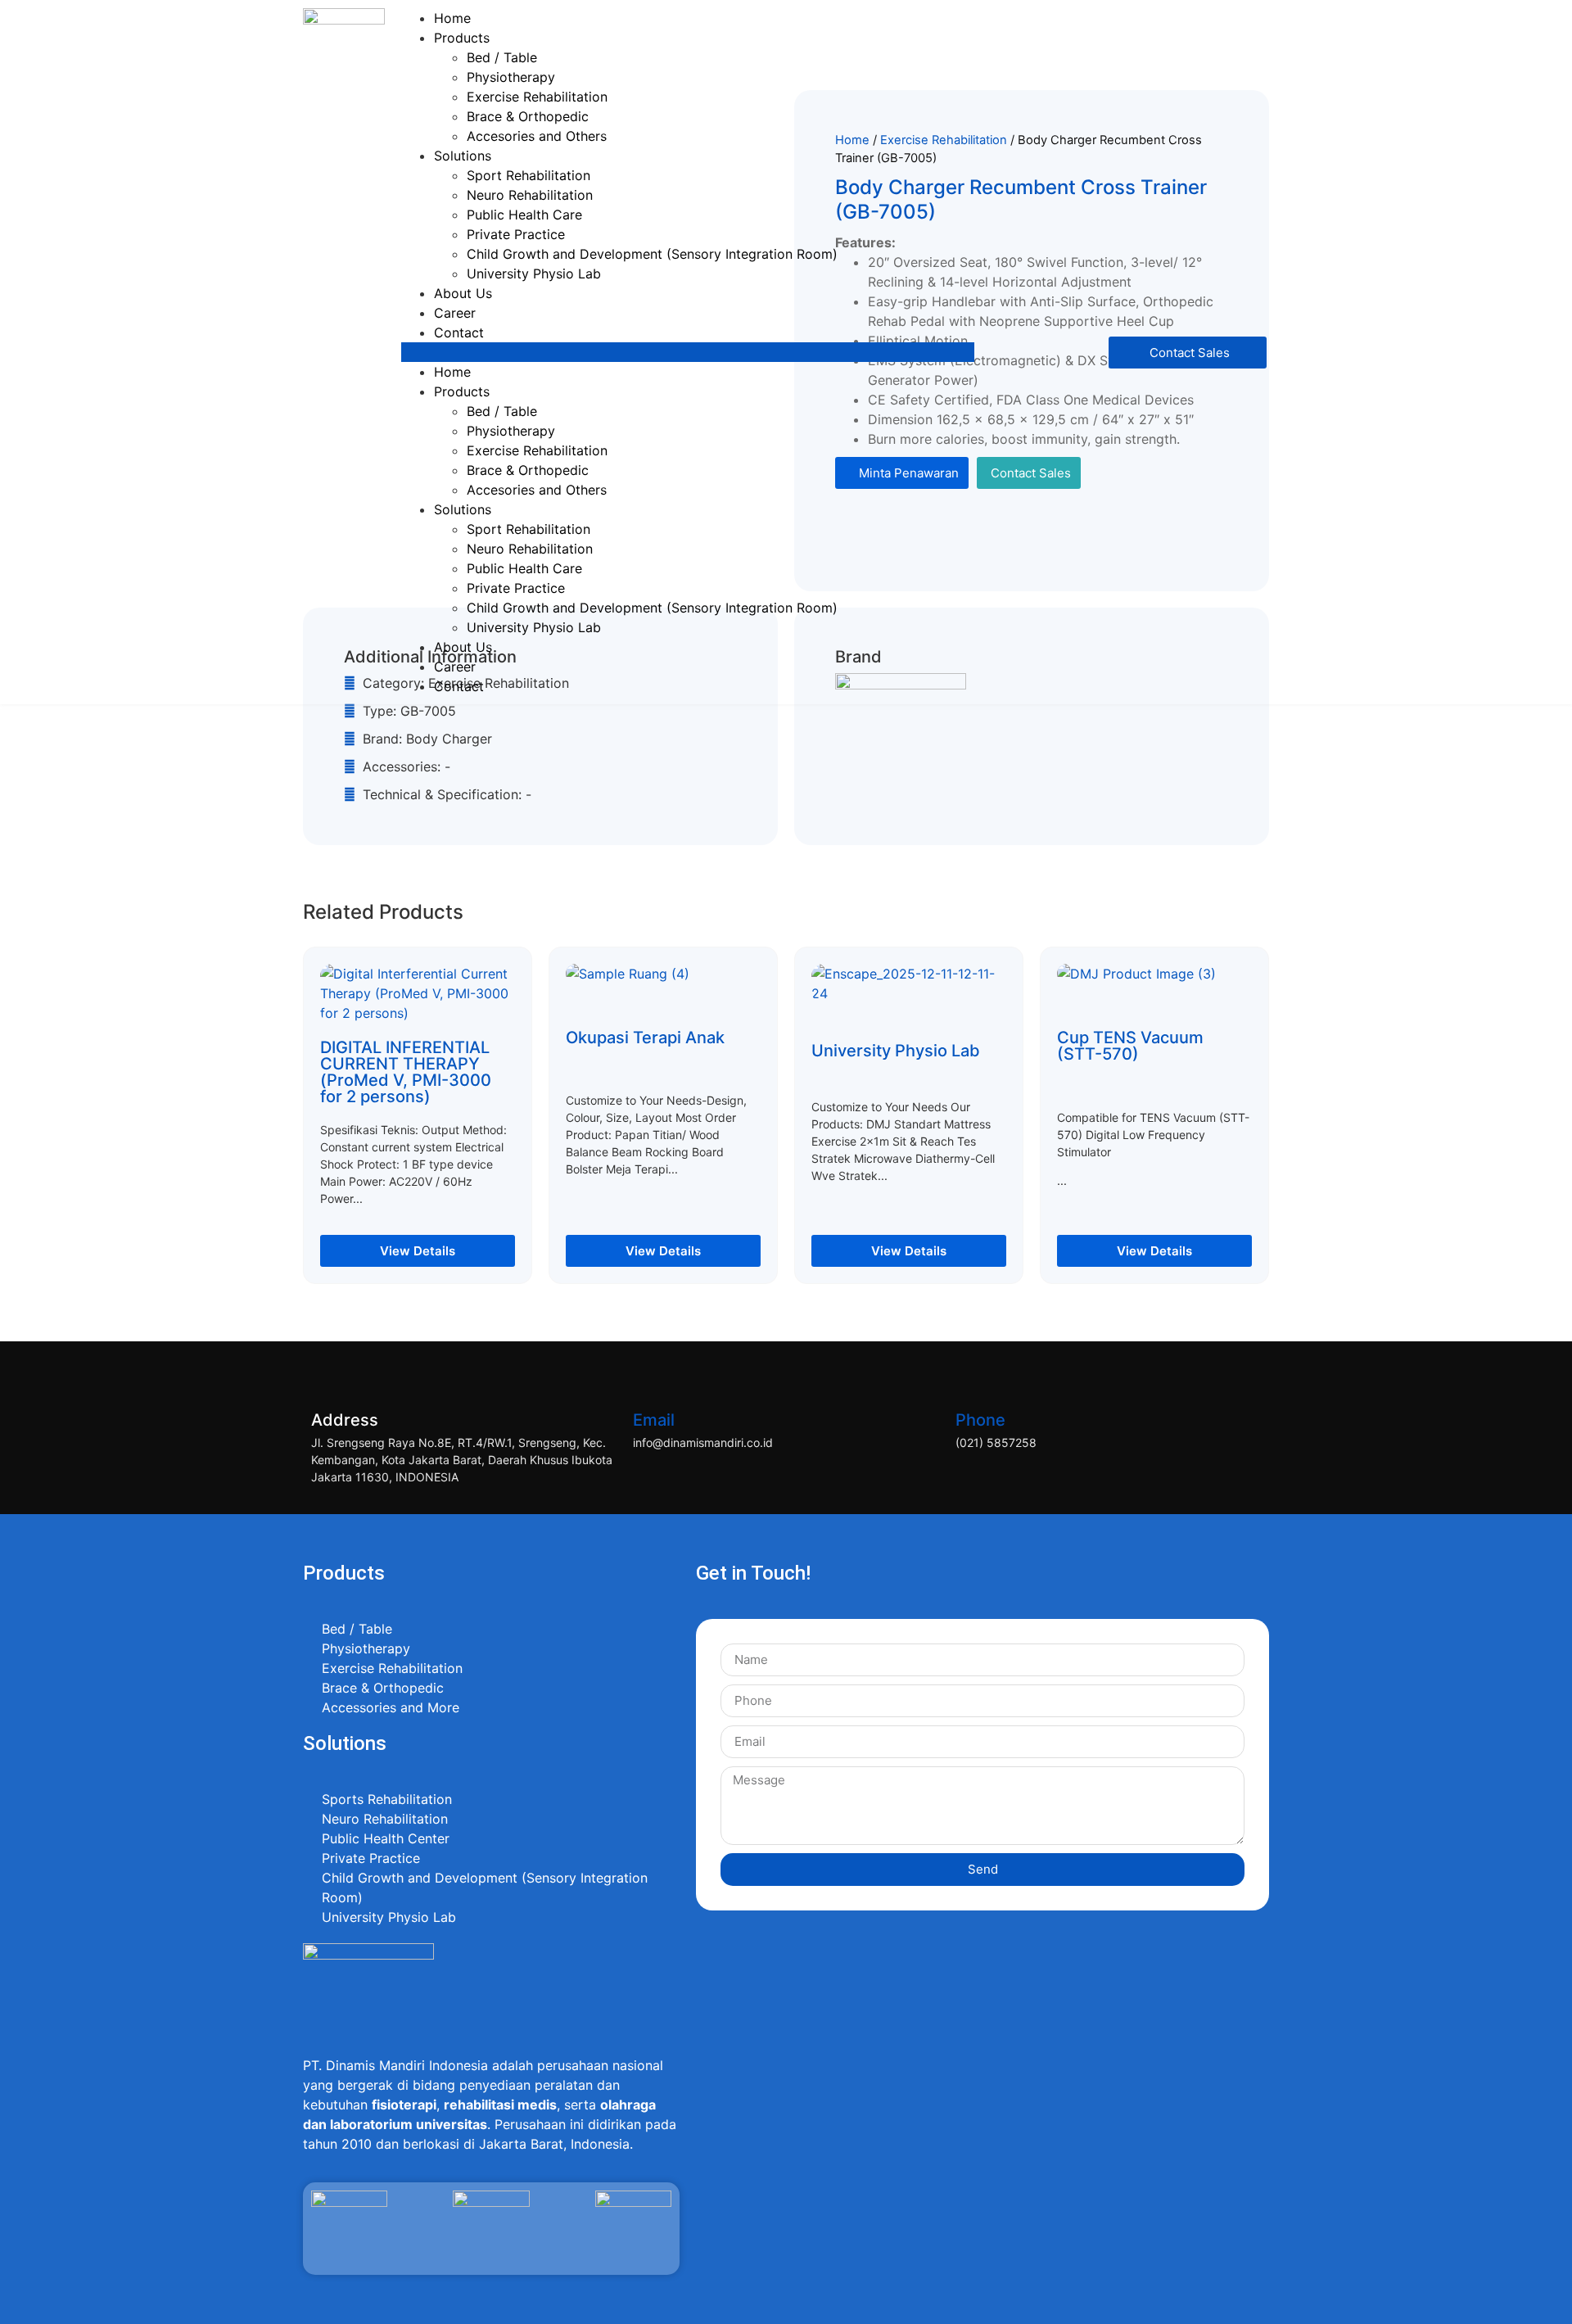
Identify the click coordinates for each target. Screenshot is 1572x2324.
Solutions (463, 156)
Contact (459, 332)
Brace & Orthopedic (528, 116)
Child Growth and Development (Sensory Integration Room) (652, 254)
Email (654, 1420)
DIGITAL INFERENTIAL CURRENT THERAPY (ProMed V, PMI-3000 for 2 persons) (406, 1072)
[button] (688, 352)
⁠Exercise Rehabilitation (537, 97)
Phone (980, 1420)
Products (462, 38)
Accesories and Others (537, 136)
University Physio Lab (534, 274)
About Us (463, 293)
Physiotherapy (511, 77)
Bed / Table (502, 57)
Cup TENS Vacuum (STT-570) (1130, 1046)
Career (455, 313)
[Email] (653, 1378)
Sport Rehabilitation (529, 175)
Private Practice (516, 234)
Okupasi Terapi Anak (645, 1038)
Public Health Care (524, 215)
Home (452, 18)
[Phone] (976, 1378)
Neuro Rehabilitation (530, 195)
